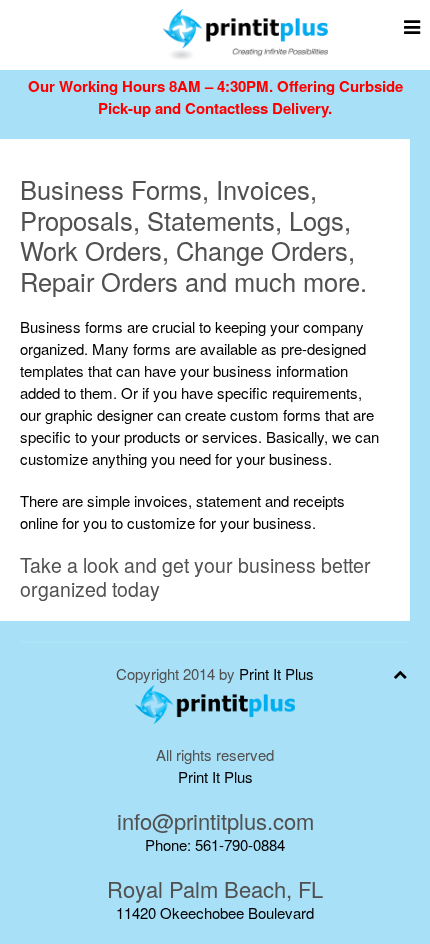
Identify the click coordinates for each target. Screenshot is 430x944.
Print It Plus (276, 673)
